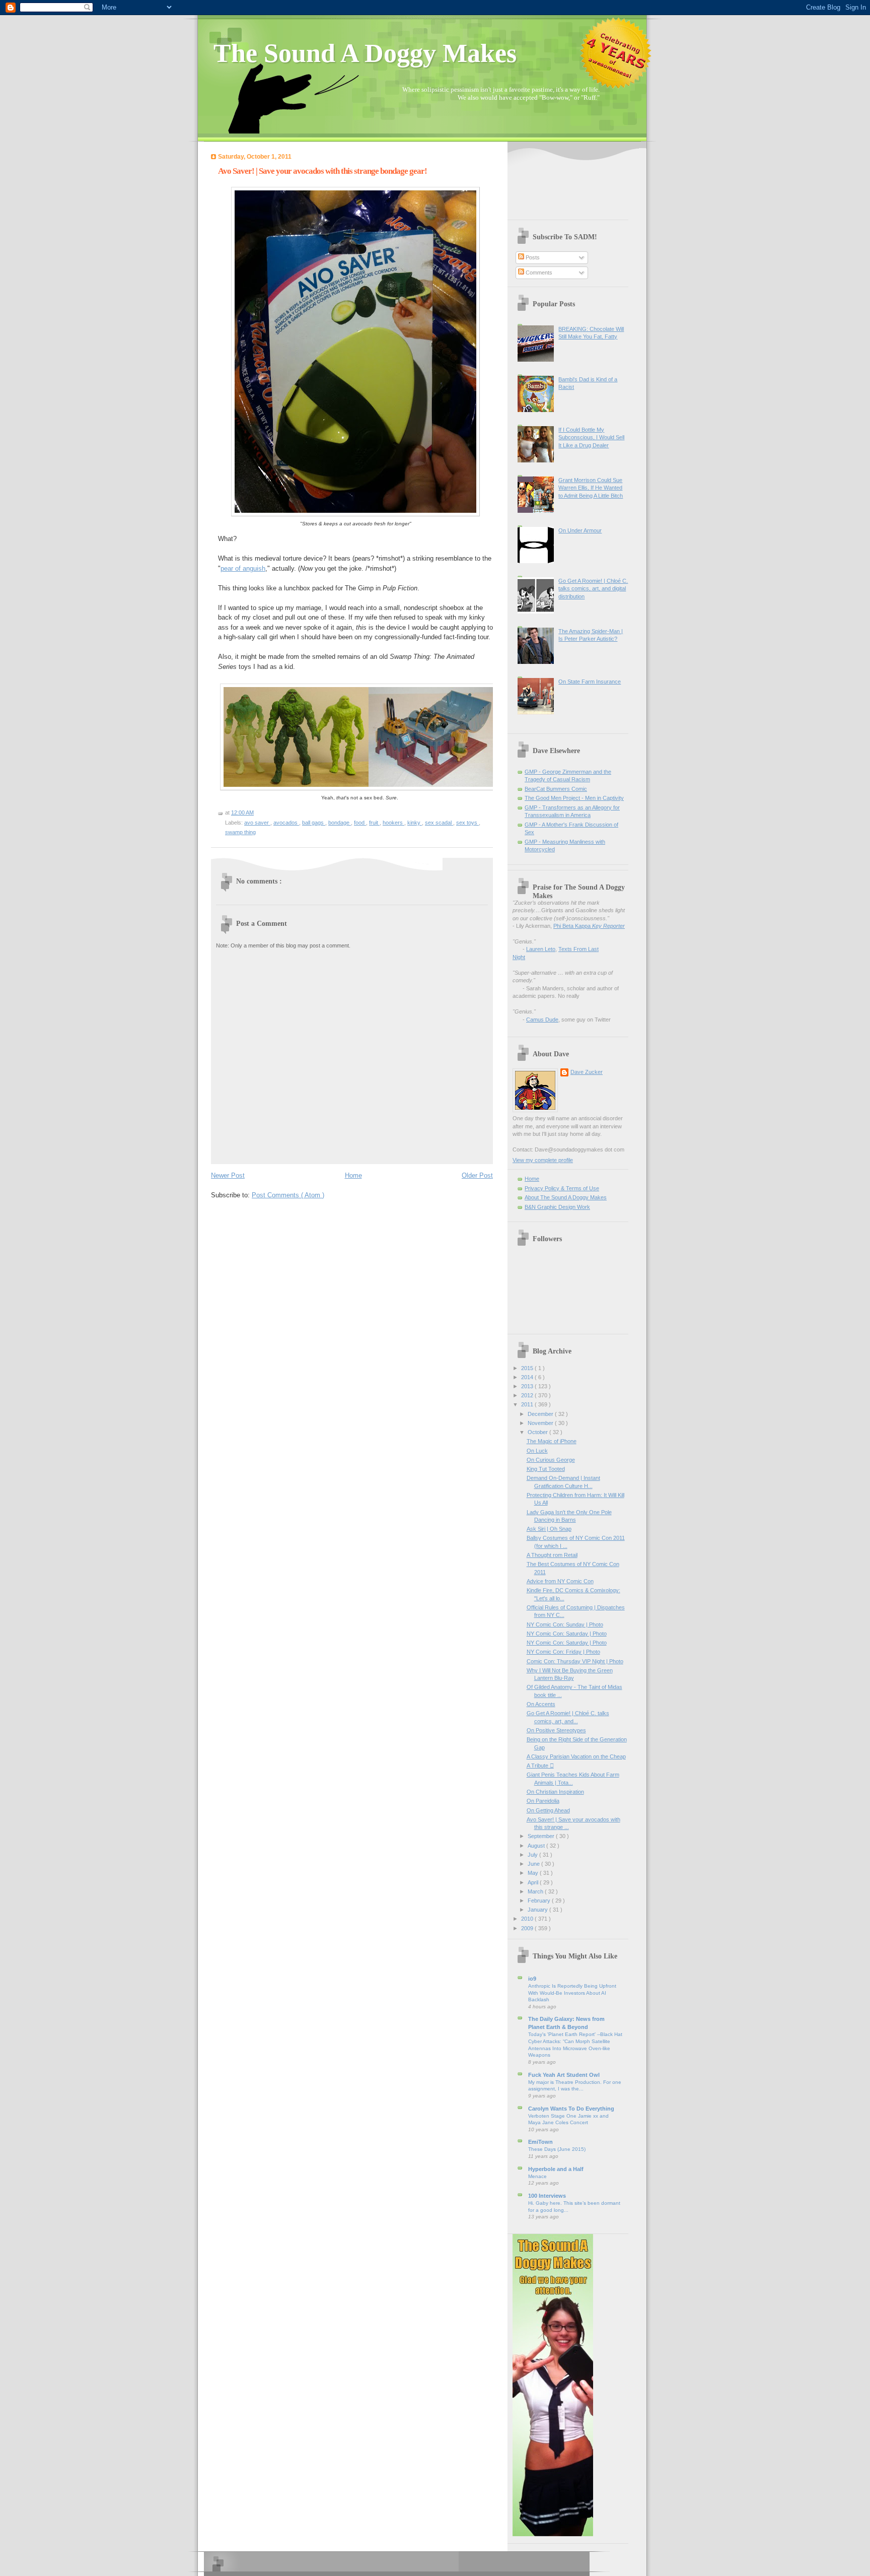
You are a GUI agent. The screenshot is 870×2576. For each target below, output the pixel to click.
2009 (528, 1928)
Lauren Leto (541, 949)
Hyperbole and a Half (556, 2169)
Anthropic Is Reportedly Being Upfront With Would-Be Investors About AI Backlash (572, 1993)
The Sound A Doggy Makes (365, 53)
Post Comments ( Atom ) (288, 1195)
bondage (340, 823)
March (536, 1891)
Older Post (477, 1175)
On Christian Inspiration (555, 1792)
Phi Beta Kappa (589, 926)
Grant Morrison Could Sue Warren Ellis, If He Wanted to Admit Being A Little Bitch (591, 488)
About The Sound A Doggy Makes (566, 1197)
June (534, 1864)
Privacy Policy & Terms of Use (562, 1188)
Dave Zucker (587, 1072)
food (360, 823)
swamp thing (240, 832)
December (541, 1414)
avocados (286, 823)
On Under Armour (580, 530)
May (534, 1873)
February (540, 1901)
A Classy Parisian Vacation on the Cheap (576, 1756)
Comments (538, 273)
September (542, 1836)
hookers (393, 823)
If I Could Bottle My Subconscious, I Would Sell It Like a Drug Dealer (591, 437)
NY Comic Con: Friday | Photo (563, 1652)
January (538, 1910)
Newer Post (228, 1175)
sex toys (467, 823)
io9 (532, 1979)
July (533, 1855)
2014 (528, 1377)
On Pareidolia (543, 1801)
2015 (528, 1368)
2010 (528, 1919)
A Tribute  (540, 1766)
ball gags (314, 823)
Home (353, 1175)
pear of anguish (243, 568)
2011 (528, 1404)
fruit (374, 823)
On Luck (537, 1451)
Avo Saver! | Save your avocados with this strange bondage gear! (322, 171)
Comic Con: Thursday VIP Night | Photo (575, 1661)
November (541, 1423)
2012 (528, 1395)
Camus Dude (542, 1020)
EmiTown (540, 2142)
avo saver (257, 823)
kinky (415, 823)
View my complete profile (543, 1160)
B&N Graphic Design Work (557, 1207)
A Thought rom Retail (552, 1555)
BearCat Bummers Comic (556, 789)
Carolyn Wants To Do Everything (571, 2109)
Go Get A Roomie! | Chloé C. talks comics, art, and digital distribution (593, 589)
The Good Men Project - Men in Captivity (574, 798)
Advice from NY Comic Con (560, 1581)
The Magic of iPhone (552, 1441)
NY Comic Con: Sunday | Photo (565, 1624)
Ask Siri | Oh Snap (549, 1529)
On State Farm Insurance (590, 682)
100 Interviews (547, 2196)
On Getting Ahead (548, 1810)
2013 (528, 1386)
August (537, 1846)
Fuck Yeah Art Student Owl (564, 2075)
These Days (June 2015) (557, 2149)
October (538, 1432)
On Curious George (551, 1460)
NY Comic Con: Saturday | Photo (567, 1634)
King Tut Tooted (546, 1469)
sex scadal (439, 823)
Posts (532, 257)
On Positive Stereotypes (556, 1730)
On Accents (541, 1704)
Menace (537, 2176)
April (534, 1882)
